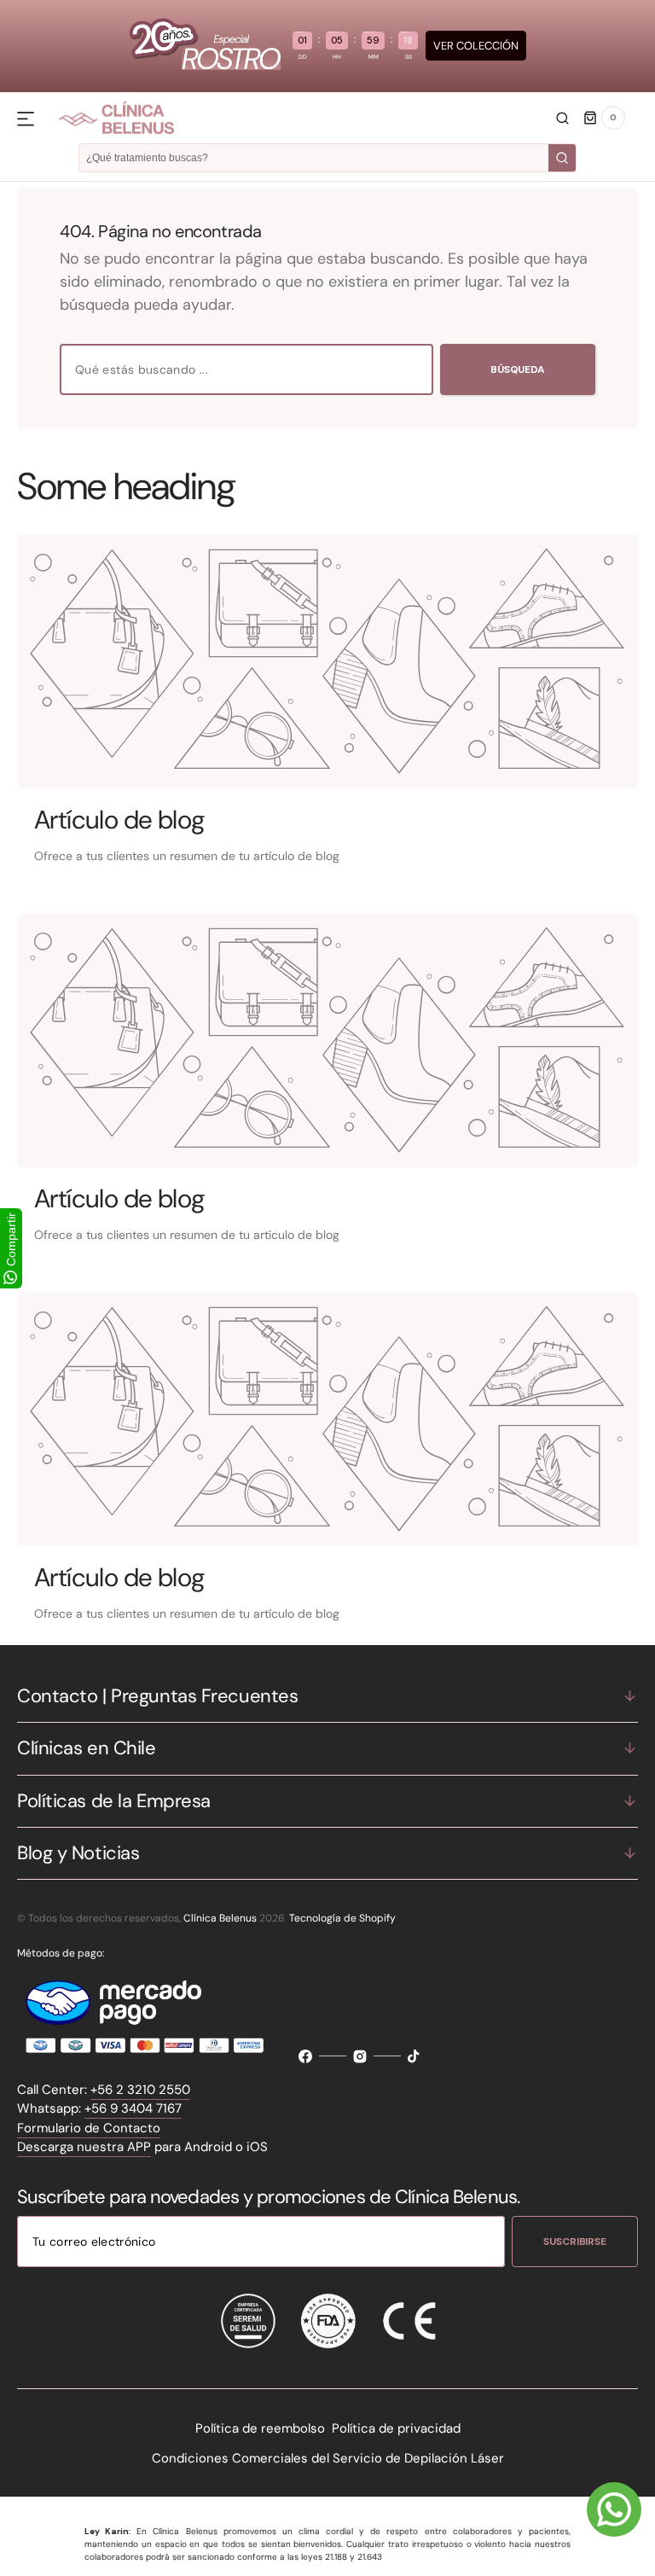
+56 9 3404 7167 (133, 2108)
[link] (327, 661)
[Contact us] (614, 2509)
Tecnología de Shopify (342, 1918)
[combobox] (246, 369)
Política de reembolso (260, 2428)
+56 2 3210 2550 (140, 2090)
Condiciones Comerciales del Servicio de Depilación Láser (328, 2458)
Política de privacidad (396, 2428)
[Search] (562, 158)
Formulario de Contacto (89, 2128)
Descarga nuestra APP (84, 2147)
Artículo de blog (119, 820)
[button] (562, 118)
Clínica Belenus (220, 1918)
